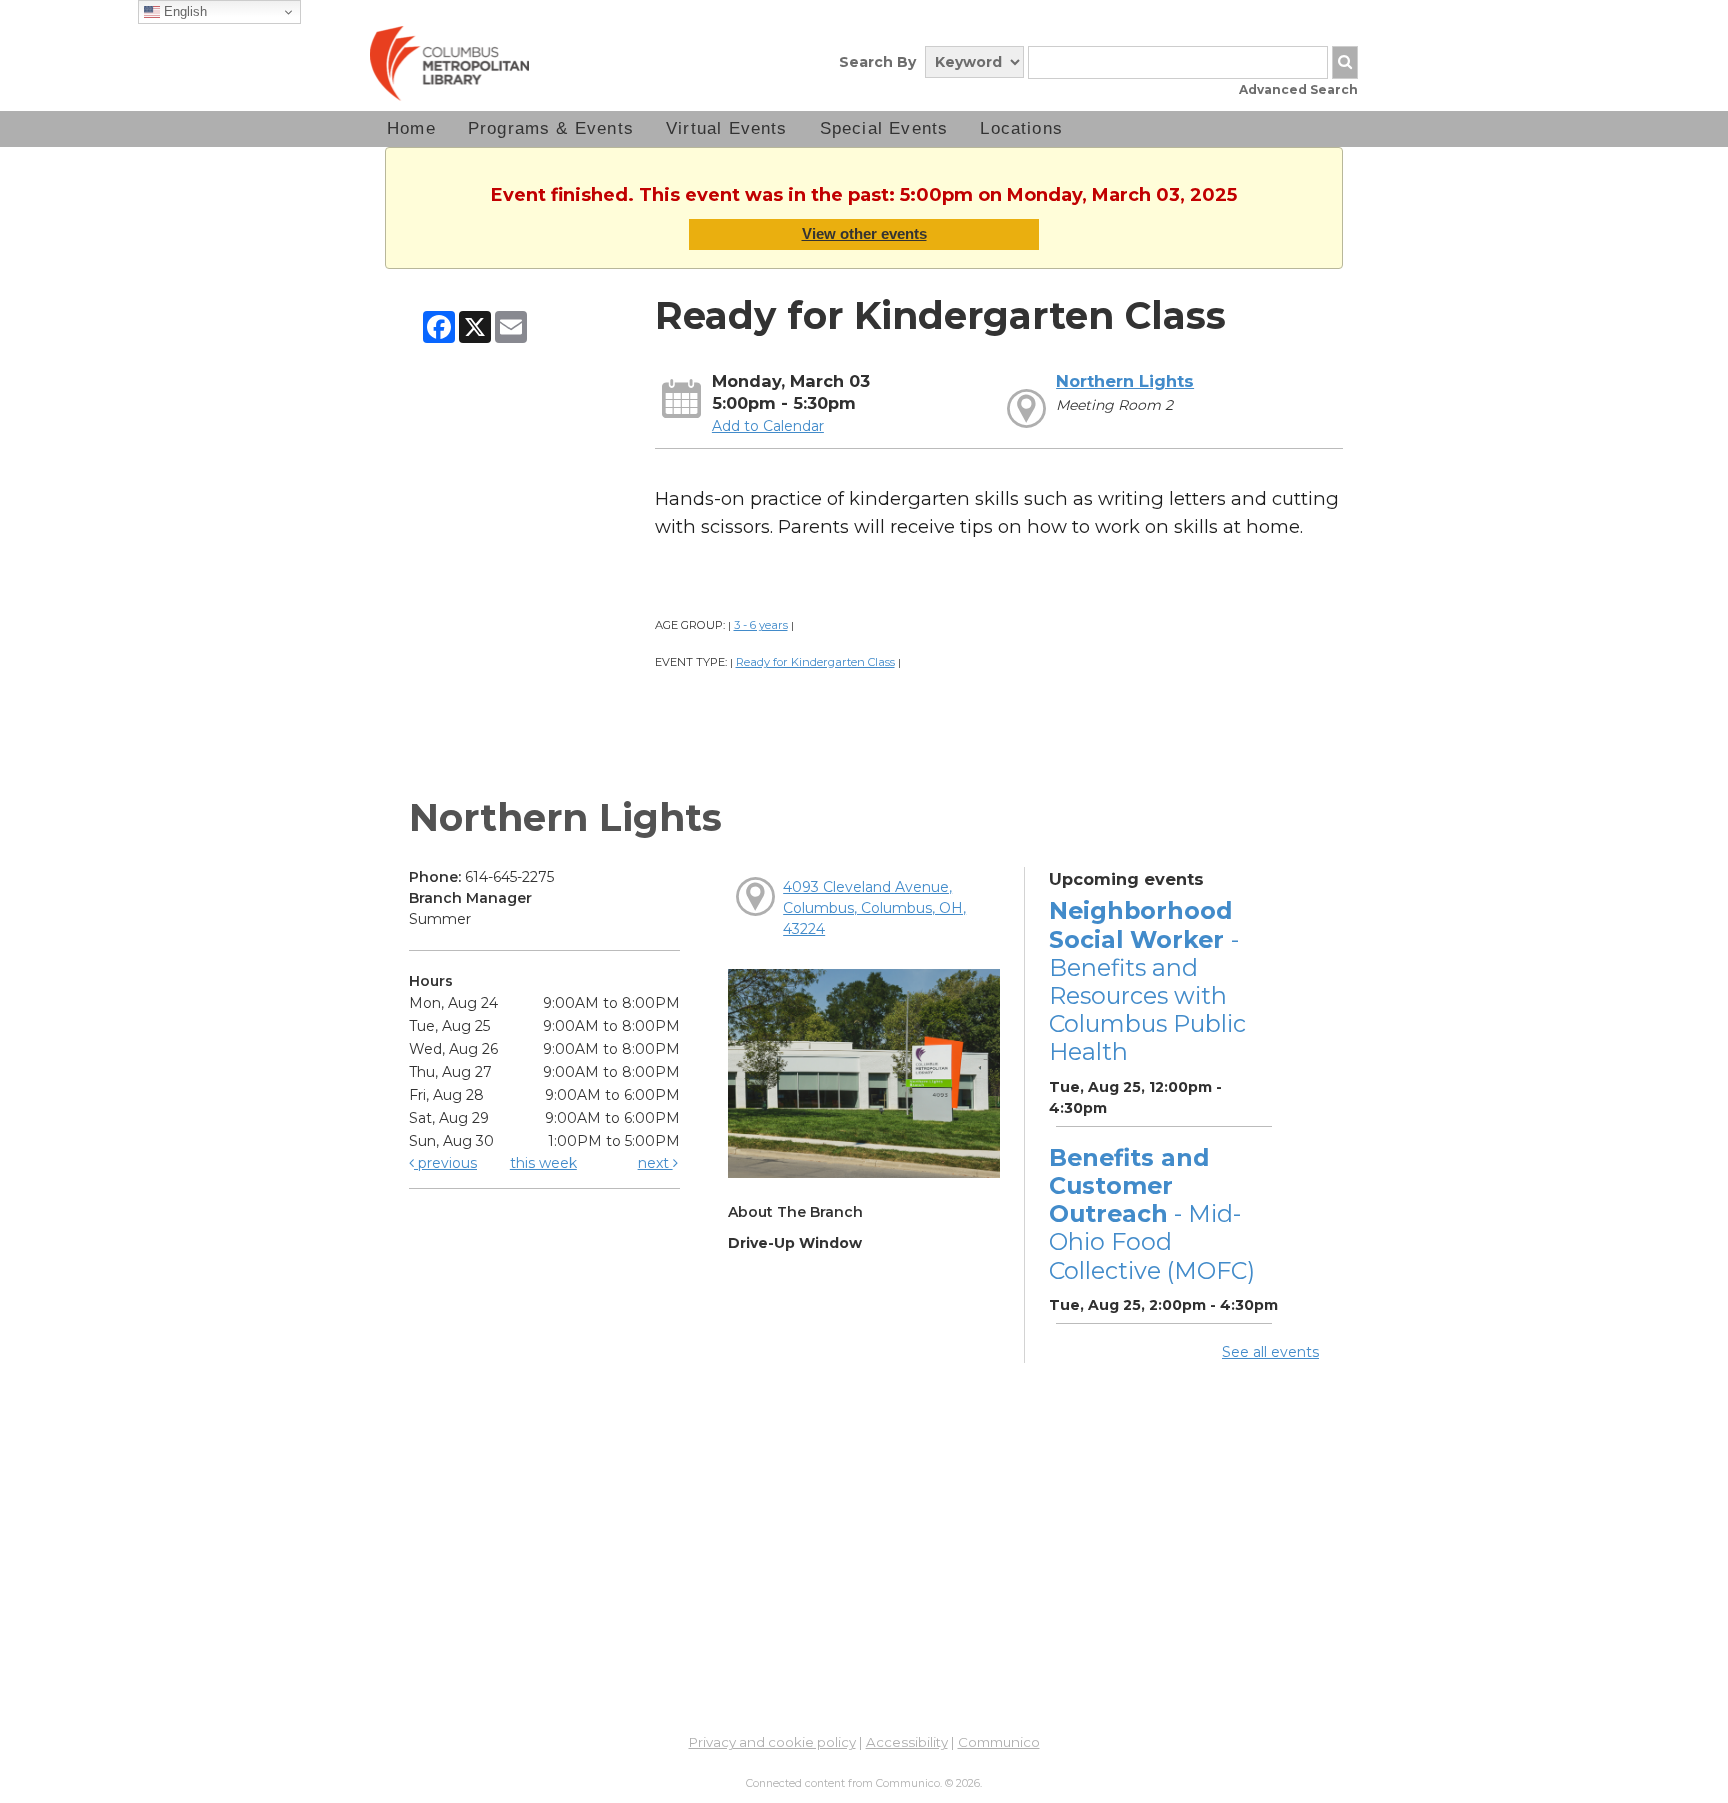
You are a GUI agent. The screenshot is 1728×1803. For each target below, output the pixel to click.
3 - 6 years (761, 625)
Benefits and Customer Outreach (1152, 1214)
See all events (1270, 1352)
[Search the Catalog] (1345, 62)
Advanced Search (1298, 89)
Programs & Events (551, 128)
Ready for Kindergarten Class (815, 662)
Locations (1021, 128)
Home (411, 128)
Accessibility (907, 1742)
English (183, 11)
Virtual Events (727, 128)
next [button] (655, 1163)
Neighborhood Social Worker (1147, 981)
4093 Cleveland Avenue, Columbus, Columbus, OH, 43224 (874, 908)
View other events (864, 233)
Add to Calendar (768, 426)
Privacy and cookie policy (772, 1742)
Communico (999, 1742)
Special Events (884, 128)
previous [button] (445, 1163)
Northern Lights (1125, 381)
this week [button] (543, 1163)
